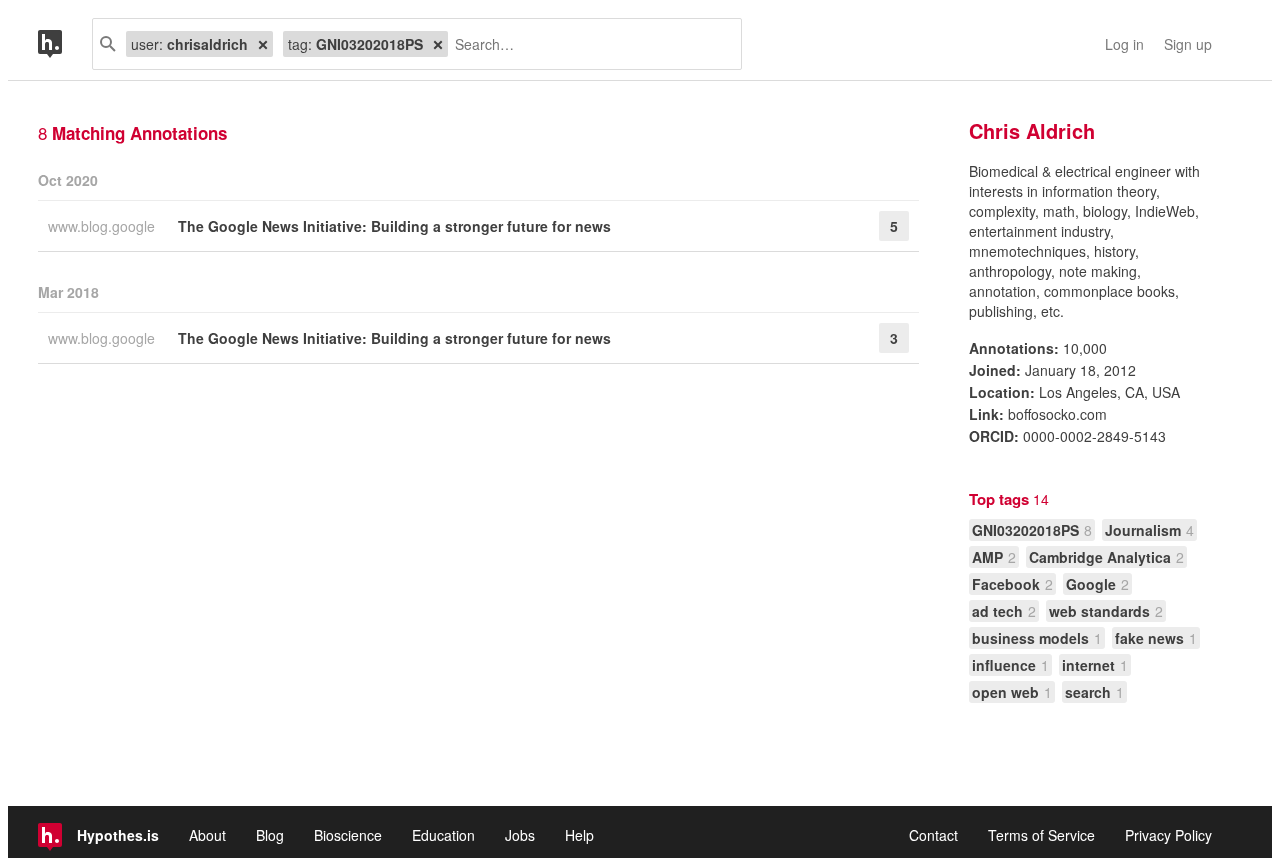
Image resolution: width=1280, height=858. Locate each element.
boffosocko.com (1057, 414)
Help (579, 835)
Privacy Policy (1168, 835)
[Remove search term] (263, 44)
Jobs (520, 835)
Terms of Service (1041, 835)
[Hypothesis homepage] (65, 44)
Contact (933, 835)
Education (443, 835)
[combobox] (587, 44)
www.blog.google (103, 226)
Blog (270, 835)
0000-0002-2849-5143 (1094, 436)
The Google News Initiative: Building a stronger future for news (394, 226)
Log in (1124, 44)
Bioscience (348, 835)
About (207, 835)
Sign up (1188, 44)
